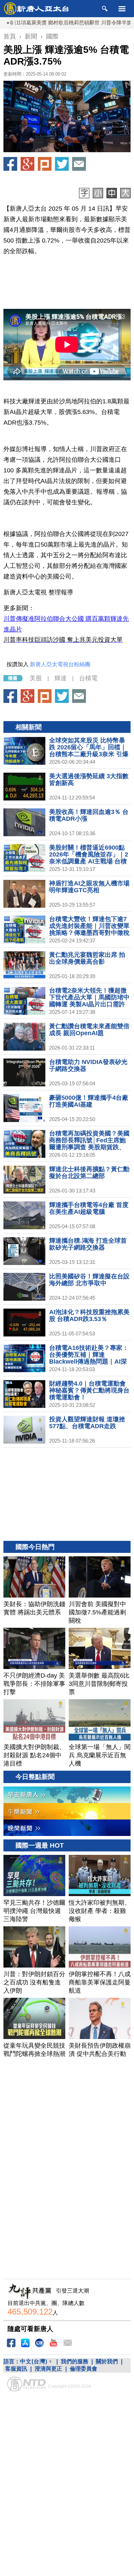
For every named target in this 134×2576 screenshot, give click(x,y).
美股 (36, 678)
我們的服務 (75, 2361)
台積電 (88, 678)
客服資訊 (16, 2369)
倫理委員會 (83, 2369)
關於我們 (107, 2361)
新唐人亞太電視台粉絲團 (60, 664)
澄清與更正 (48, 2369)
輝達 (60, 678)
